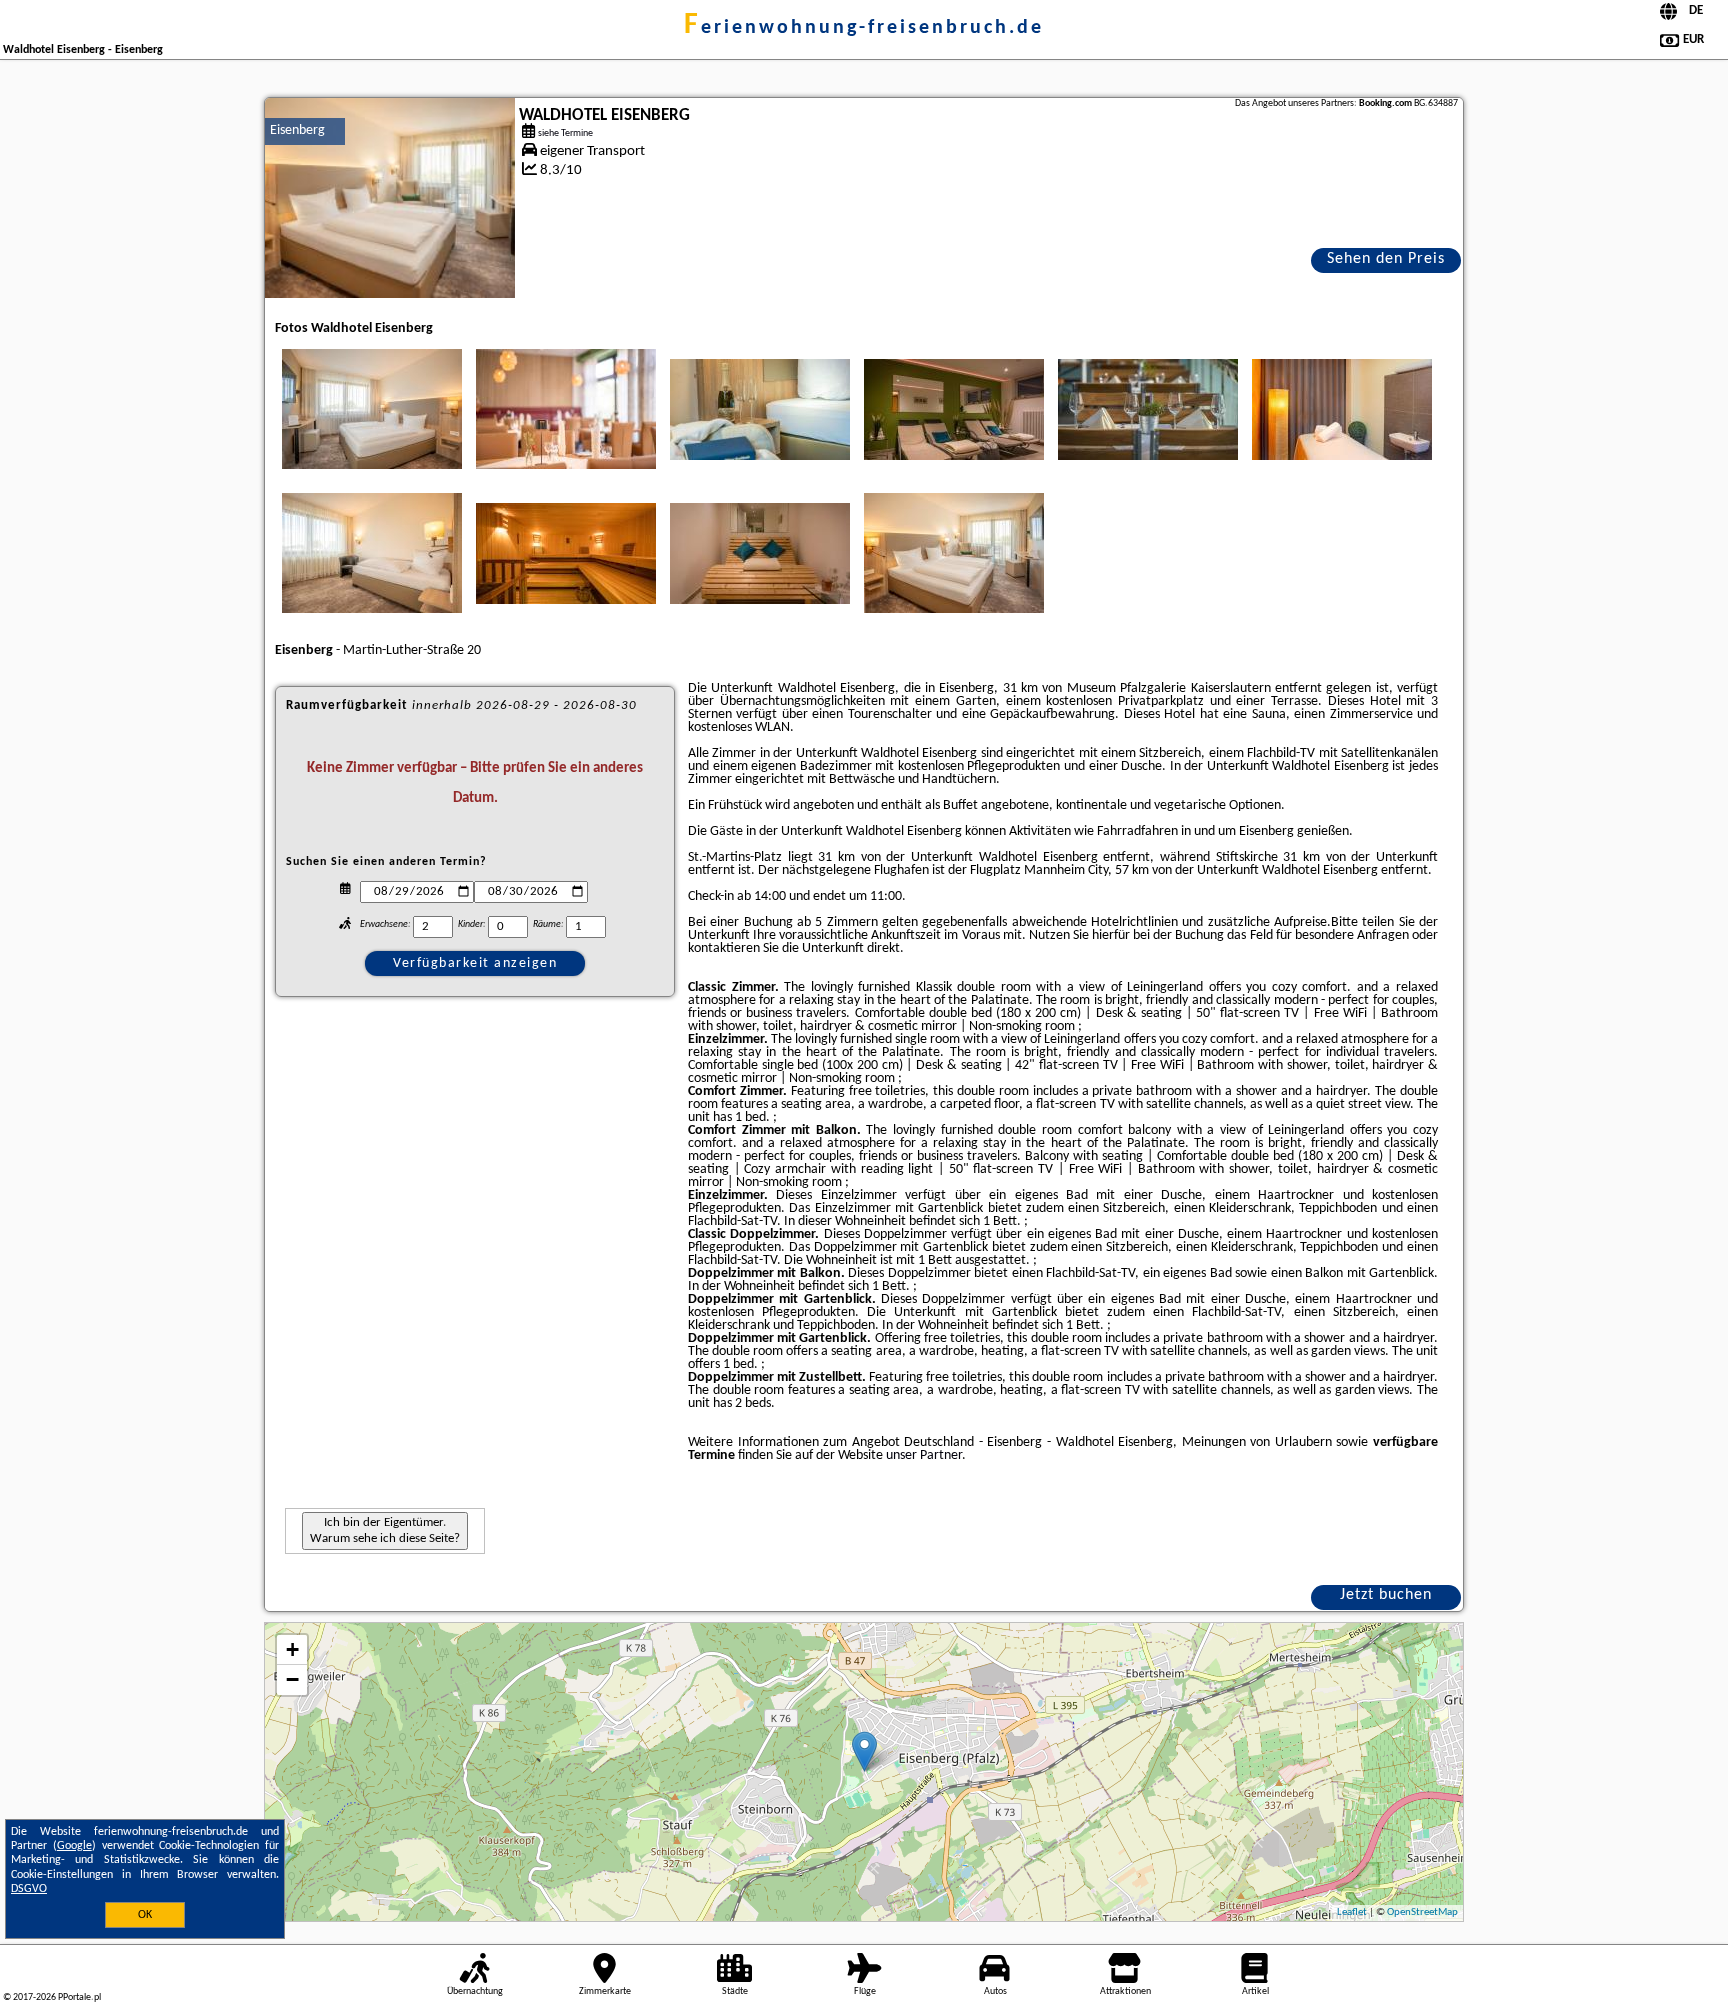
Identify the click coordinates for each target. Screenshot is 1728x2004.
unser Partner (924, 1455)
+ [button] (292, 1649)
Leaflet (1352, 1912)
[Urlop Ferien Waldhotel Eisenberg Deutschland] (372, 409)
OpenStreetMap (1422, 1912)
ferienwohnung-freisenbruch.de (864, 28)
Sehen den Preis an (1386, 262)
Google (74, 1846)
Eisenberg (297, 130)
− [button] (292, 1679)
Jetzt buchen (1386, 1595)
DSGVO (29, 1889)
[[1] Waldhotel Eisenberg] (390, 198)
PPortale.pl (79, 1997)
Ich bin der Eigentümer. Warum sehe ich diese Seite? (385, 1530)
